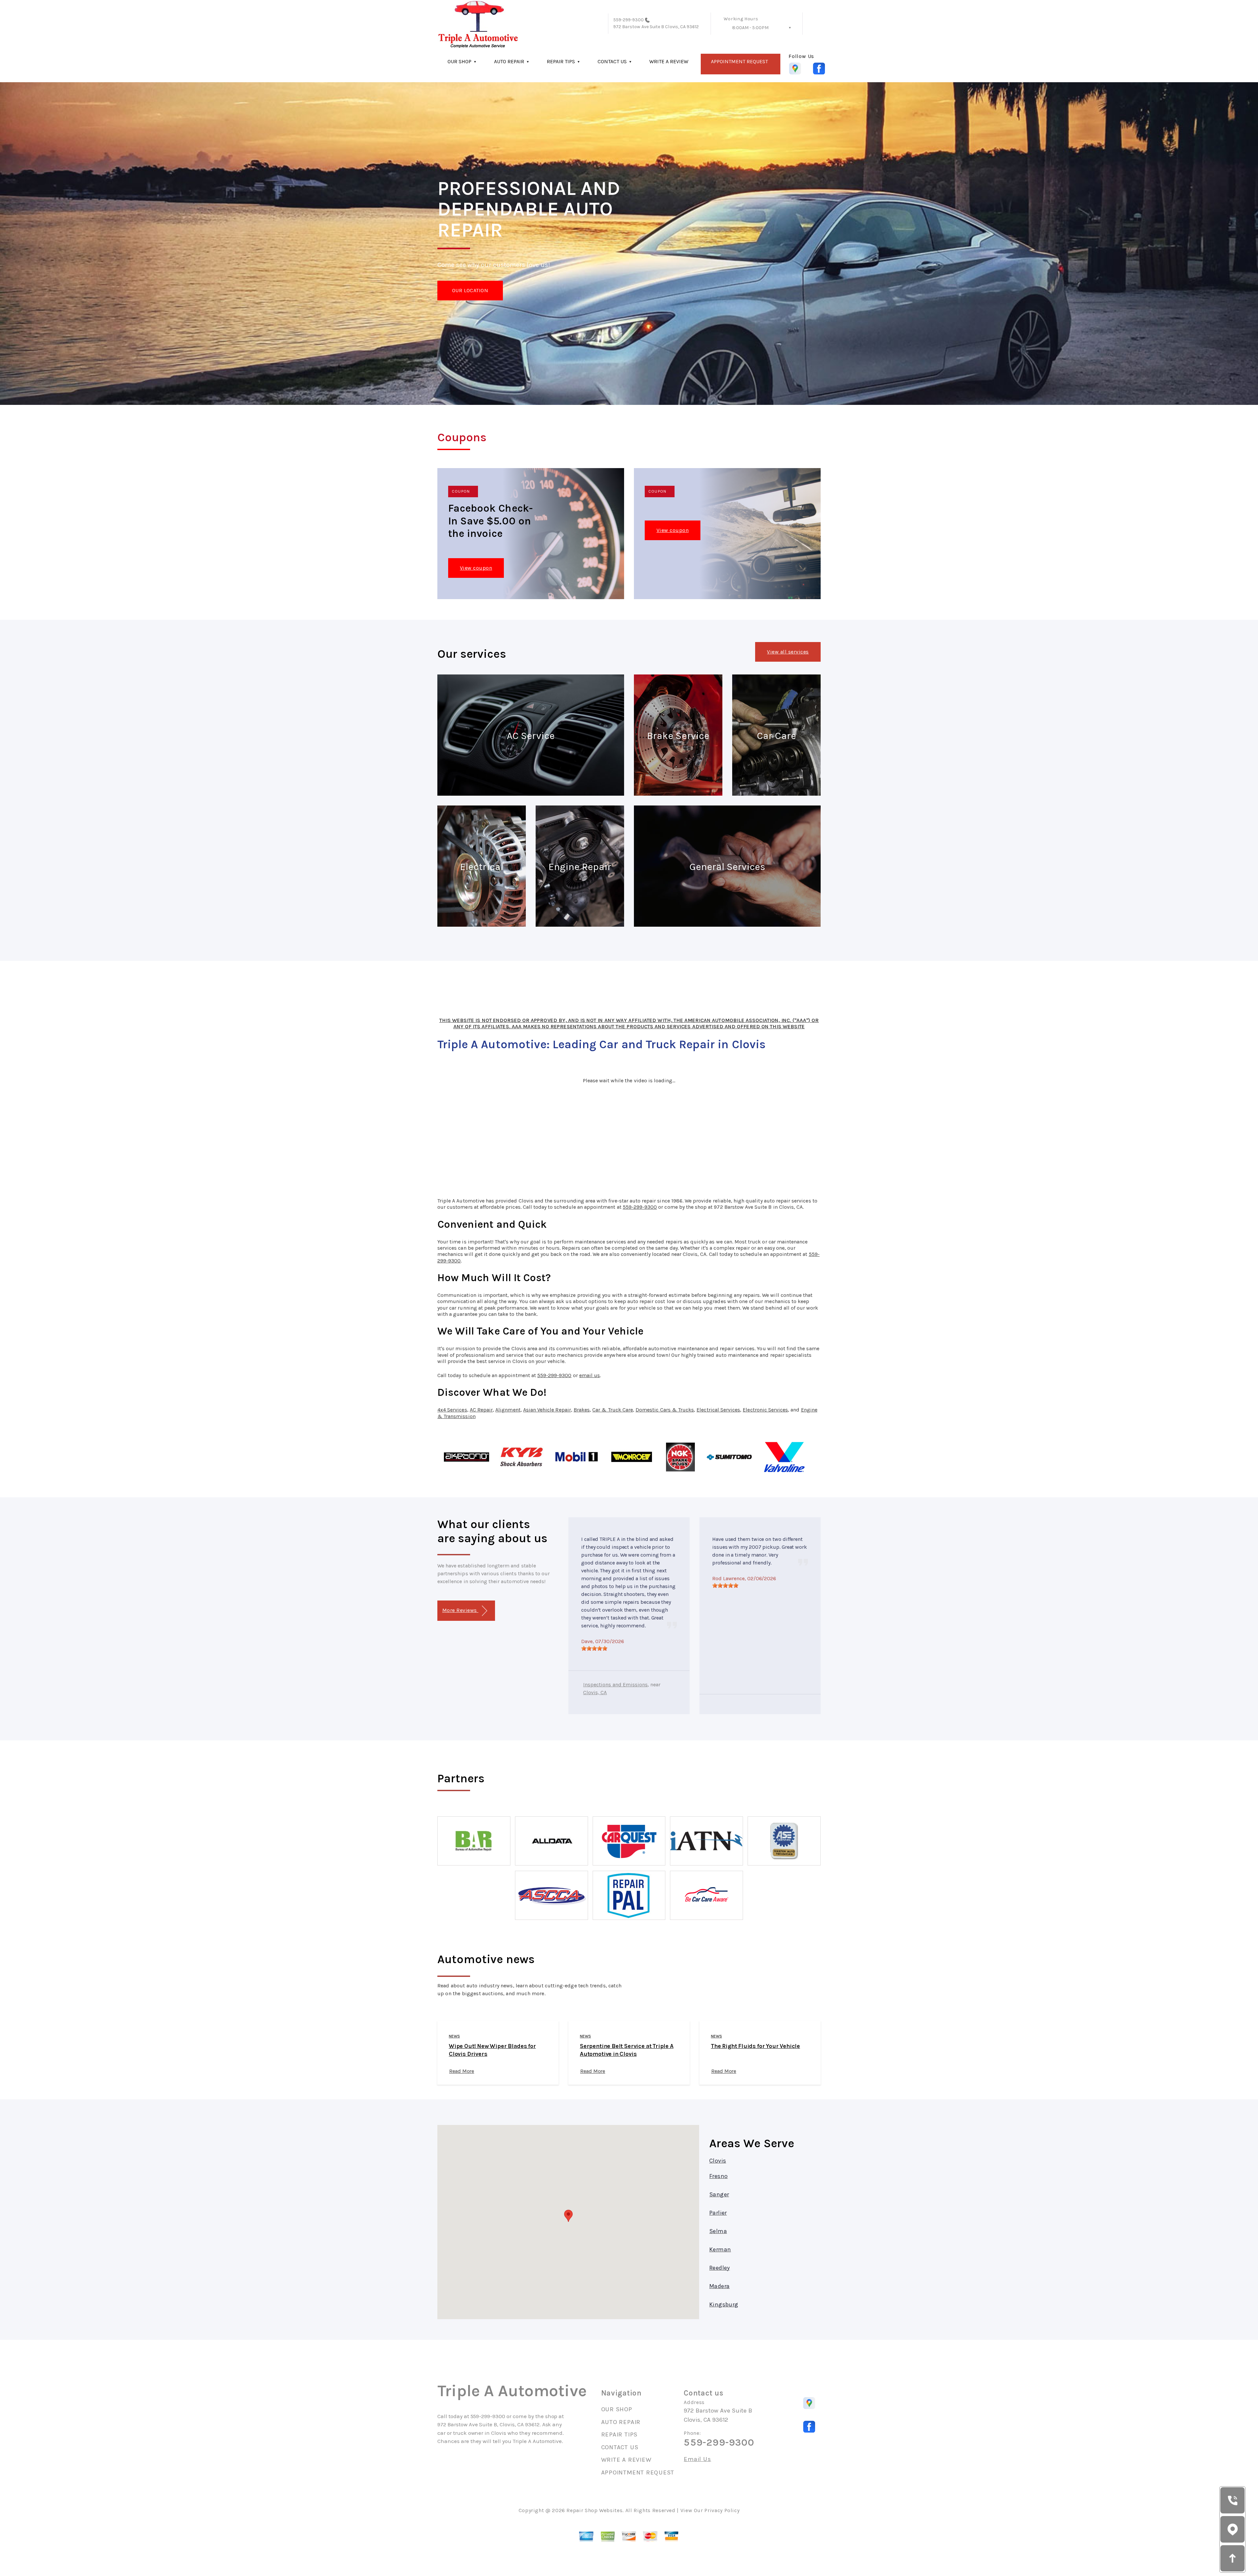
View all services (788, 652)
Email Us (697, 2459)
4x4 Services (452, 1410)
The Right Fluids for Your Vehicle (755, 2046)
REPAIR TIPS (561, 61)
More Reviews (460, 1610)
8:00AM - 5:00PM (750, 28)
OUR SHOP (459, 61)
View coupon (476, 568)
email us (590, 1375)
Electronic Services (765, 1410)
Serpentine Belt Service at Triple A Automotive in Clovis (627, 2050)
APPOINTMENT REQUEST (739, 61)
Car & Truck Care (613, 1410)
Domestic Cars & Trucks (665, 1410)
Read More (462, 2071)
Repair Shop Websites (594, 2510)
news (454, 2036)
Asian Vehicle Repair (547, 1410)
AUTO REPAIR (509, 61)
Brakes (582, 1410)
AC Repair (481, 1410)
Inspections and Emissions (615, 1685)
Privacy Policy (722, 2510)
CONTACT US (612, 61)
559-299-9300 (629, 20)
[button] (568, 2216)
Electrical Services (718, 1410)
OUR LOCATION (470, 290)
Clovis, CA (595, 1692)
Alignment (508, 1410)
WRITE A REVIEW (669, 61)
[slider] (594, 1648)
